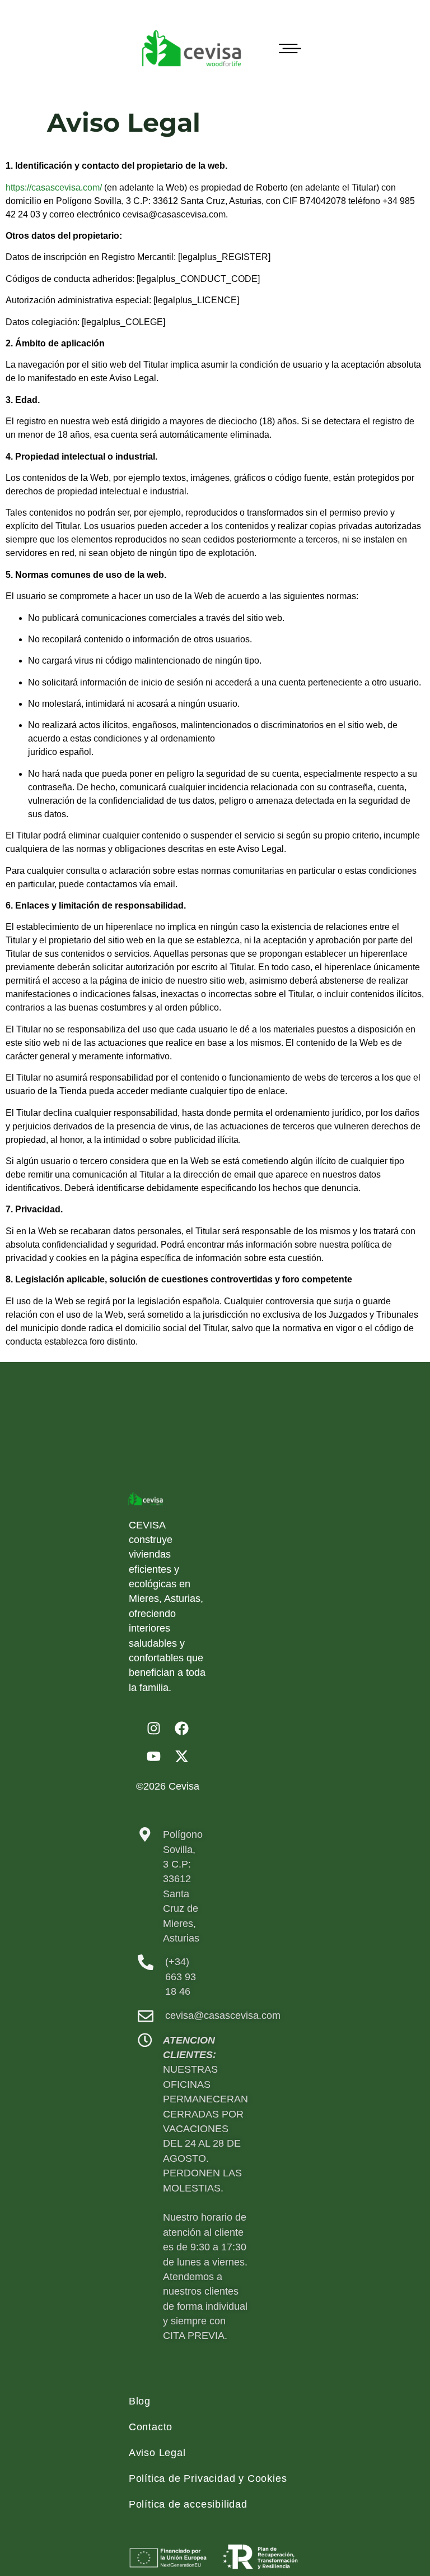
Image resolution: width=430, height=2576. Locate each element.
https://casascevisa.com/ (54, 187)
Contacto (151, 2427)
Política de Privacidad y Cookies (208, 2478)
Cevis (181, 1786)
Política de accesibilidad (188, 2504)
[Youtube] (153, 1757)
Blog (140, 2401)
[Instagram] (153, 1729)
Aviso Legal (157, 2453)
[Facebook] (181, 1729)
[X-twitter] (181, 1757)
